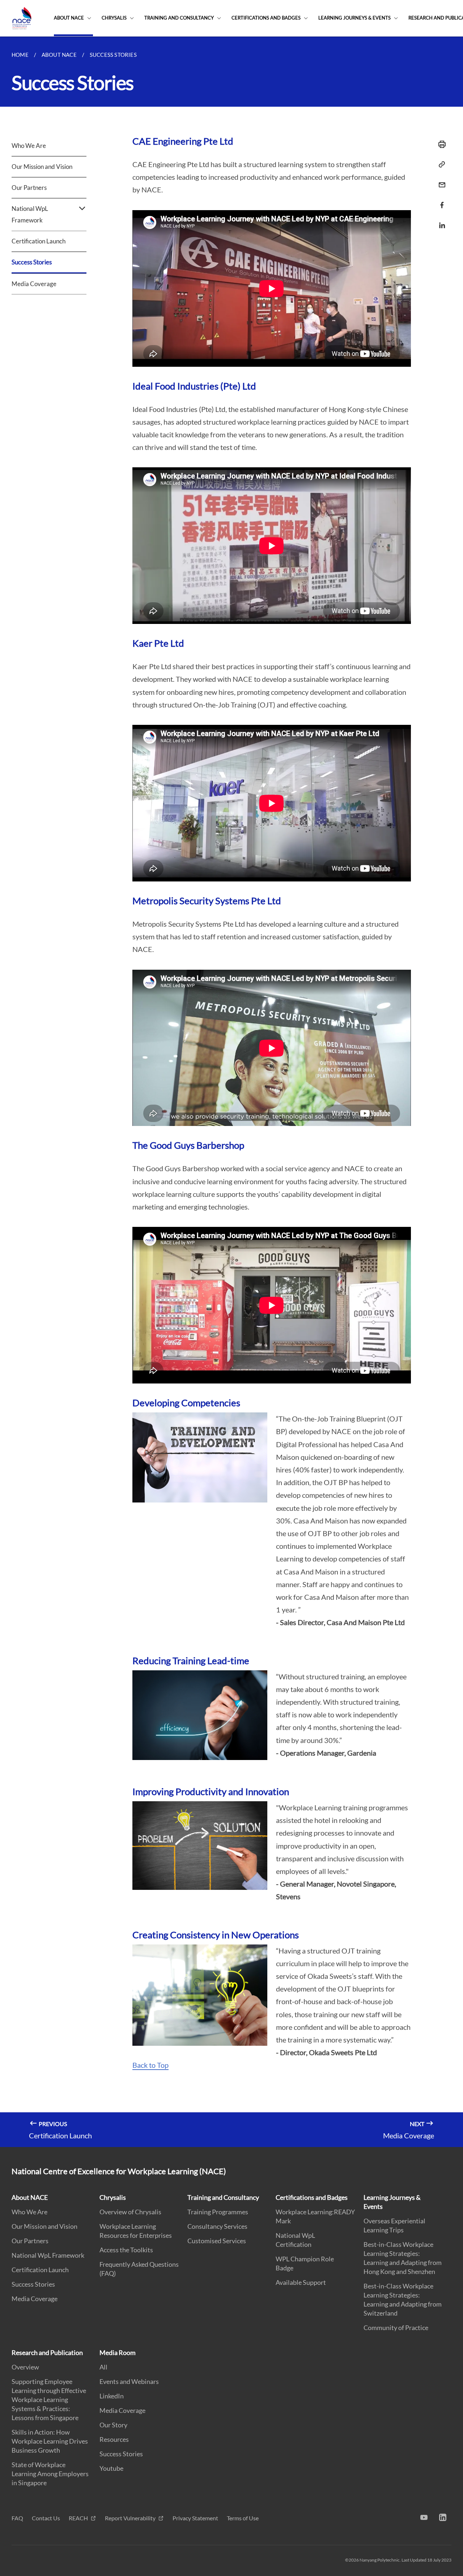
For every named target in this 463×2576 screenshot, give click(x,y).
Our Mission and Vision (42, 167)
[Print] (440, 144)
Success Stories (32, 262)
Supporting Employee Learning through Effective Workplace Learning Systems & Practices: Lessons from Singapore (49, 2399)
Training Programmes (218, 2212)
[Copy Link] (440, 165)
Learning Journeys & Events (354, 18)
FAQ (17, 2518)
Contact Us (46, 2518)
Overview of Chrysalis (130, 2212)
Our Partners (29, 188)
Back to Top (150, 2065)
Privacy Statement (195, 2518)
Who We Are (29, 146)
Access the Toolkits (126, 2250)
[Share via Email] (440, 185)
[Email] (440, 180)
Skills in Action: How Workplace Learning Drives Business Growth (50, 2441)
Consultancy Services (217, 2226)
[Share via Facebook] (440, 205)
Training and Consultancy (179, 18)
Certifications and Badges (266, 18)
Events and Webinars (129, 2381)
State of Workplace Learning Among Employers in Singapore (50, 2474)
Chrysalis (114, 18)
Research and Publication (47, 2352)
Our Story (113, 2425)
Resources (114, 2439)
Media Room (118, 2352)
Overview (25, 2367)
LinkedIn (112, 2396)
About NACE (69, 18)
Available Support (301, 2282)
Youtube (111, 2468)
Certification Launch (39, 241)
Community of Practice (396, 2328)
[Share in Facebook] (440, 201)
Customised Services (217, 2241)
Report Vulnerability (131, 2518)
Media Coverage (34, 284)
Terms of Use (243, 2518)
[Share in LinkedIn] (440, 221)
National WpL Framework (48, 2255)
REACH (79, 2518)
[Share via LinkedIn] (440, 225)
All (103, 2367)
